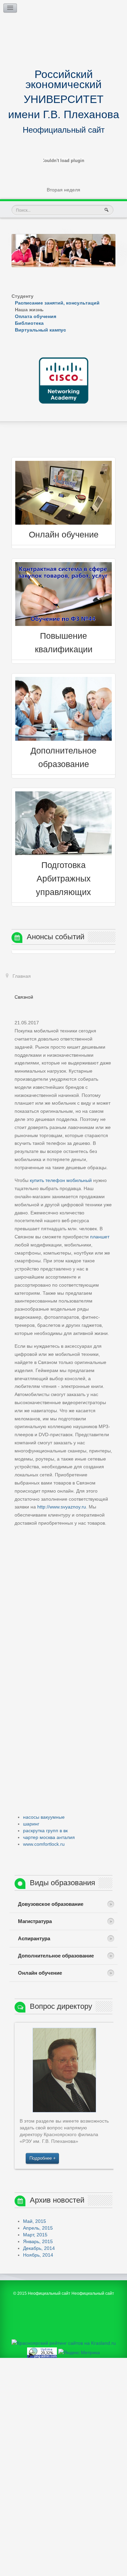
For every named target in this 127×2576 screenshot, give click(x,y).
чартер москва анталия (49, 1837)
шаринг (31, 1824)
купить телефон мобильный (61, 1180)
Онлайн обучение (64, 535)
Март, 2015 (35, 2235)
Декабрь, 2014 (39, 2248)
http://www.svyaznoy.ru (62, 1507)
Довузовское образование (51, 1904)
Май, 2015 (35, 2221)
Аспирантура (34, 1938)
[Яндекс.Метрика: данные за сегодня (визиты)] (79, 2353)
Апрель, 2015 (38, 2228)
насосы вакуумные (44, 1817)
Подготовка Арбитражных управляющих (63, 879)
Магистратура (35, 1921)
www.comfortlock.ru (44, 1844)
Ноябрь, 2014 (38, 2255)
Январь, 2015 (38, 2241)
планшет (100, 1237)
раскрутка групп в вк (45, 1831)
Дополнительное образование (56, 1956)
